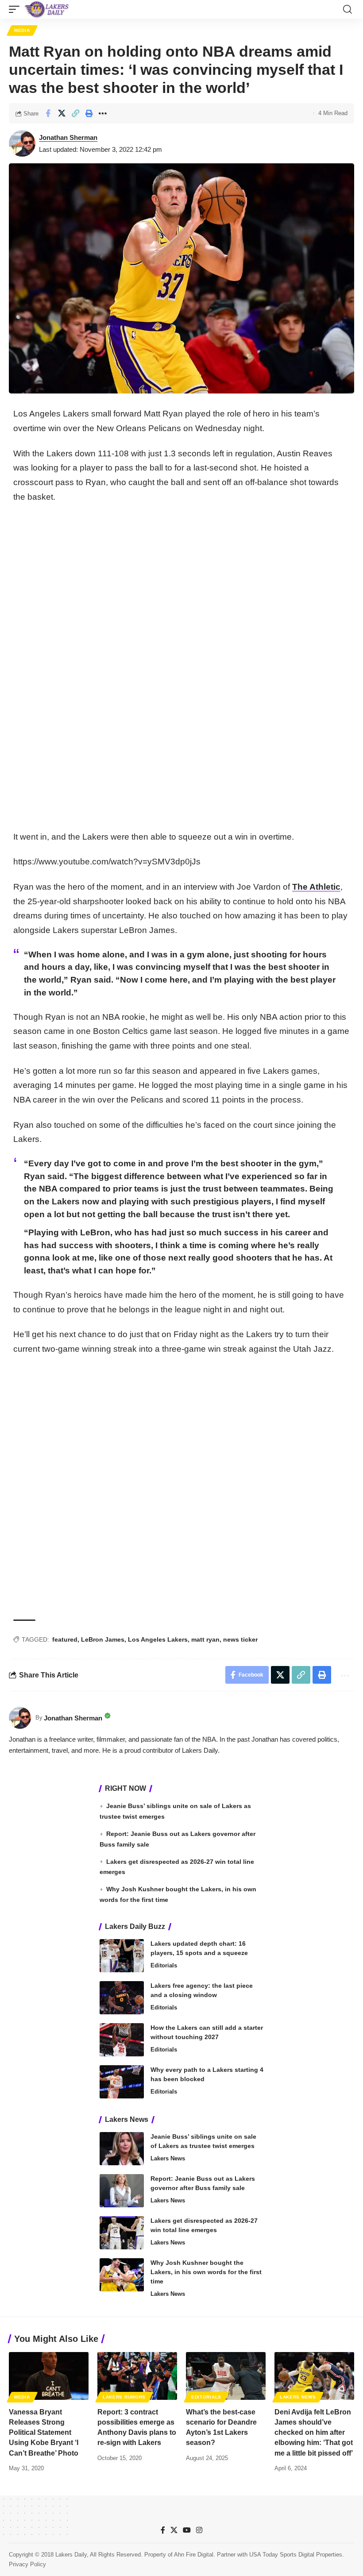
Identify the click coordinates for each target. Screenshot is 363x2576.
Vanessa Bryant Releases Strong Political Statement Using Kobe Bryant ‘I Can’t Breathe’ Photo (44, 2433)
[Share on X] (62, 113)
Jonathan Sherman (68, 137)
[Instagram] (199, 2530)
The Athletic (316, 887)
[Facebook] (163, 2530)
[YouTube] (187, 2530)
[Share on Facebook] (48, 113)
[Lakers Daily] (47, 9)
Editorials (164, 1965)
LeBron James (103, 1639)
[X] (174, 2530)
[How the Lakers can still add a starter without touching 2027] (122, 2040)
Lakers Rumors (124, 2397)
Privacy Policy (27, 2564)
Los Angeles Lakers (158, 1639)
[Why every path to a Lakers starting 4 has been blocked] (122, 2082)
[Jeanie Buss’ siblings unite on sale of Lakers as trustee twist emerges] (122, 2149)
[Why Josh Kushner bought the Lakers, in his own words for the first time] (122, 2275)
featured (65, 1639)
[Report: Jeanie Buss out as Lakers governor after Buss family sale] (122, 2191)
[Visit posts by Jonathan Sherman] (22, 143)
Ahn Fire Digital (194, 2555)
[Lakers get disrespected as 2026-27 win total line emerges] (122, 2233)
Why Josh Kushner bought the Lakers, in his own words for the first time (206, 2272)
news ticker (240, 1639)
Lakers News (168, 2158)
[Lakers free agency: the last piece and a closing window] (122, 1998)
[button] (16, 9)
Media (22, 30)
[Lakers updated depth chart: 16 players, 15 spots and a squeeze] (122, 1956)
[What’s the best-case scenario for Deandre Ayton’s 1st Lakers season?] (226, 2376)
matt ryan (205, 1639)
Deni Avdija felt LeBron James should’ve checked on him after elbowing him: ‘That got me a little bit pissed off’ (314, 2433)
